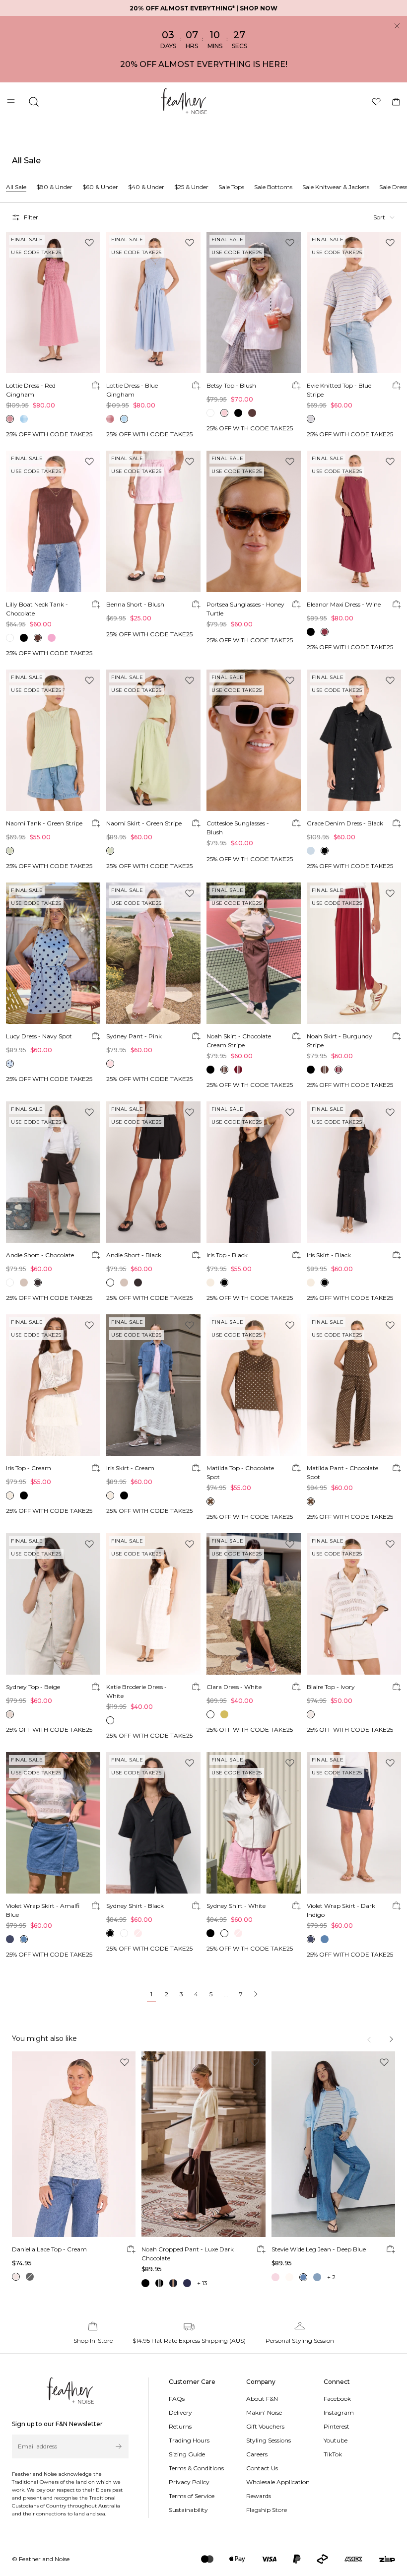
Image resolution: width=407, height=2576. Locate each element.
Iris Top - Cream (29, 1468)
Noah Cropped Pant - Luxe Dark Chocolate (188, 2254)
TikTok (333, 2454)
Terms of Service (192, 2496)
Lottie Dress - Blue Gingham (132, 390)
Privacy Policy (189, 2482)
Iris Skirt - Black (329, 1255)
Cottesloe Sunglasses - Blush (238, 828)
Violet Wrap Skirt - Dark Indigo (341, 1910)
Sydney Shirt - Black (135, 1906)
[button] (384, 217)
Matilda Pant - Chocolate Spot (342, 1472)
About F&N (262, 2399)
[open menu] (12, 102)
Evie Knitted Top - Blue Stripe (339, 390)
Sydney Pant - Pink (134, 1036)
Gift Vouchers (265, 2426)
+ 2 (331, 2277)
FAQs (177, 2399)
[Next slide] (391, 2039)
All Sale (16, 187)
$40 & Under (146, 187)
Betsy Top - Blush (231, 385)
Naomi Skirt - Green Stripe (144, 823)
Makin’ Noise (264, 2412)
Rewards (259, 2496)
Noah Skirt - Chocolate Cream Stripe (239, 1041)
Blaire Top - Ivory (331, 1687)
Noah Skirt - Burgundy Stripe (339, 1041)
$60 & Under (100, 187)
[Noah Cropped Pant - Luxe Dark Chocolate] (203, 2144)
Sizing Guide (187, 2454)
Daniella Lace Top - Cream (49, 2249)
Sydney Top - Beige (33, 1687)
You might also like (44, 2038)
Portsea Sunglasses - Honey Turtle (245, 609)
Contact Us (262, 2468)
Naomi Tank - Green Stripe (44, 823)
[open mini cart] (396, 102)
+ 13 (202, 2283)
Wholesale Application (278, 2482)
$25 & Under (191, 187)
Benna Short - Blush (135, 604)
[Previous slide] (370, 2039)
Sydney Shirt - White (236, 1906)
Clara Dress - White (234, 1687)
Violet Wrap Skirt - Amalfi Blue (43, 1910)
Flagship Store (267, 2510)
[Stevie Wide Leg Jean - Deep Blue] (333, 2144)
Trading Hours (189, 2440)
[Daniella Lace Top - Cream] (74, 2144)
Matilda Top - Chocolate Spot (240, 1472)
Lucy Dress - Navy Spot (39, 1036)
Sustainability (188, 2510)
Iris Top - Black (227, 1255)
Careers (257, 2454)
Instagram (339, 2412)
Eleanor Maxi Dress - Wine (344, 604)
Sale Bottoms (273, 187)
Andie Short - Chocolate (40, 1255)
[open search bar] (34, 102)
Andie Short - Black (134, 1255)
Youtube (336, 2440)
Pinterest (337, 2426)
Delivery (180, 2412)
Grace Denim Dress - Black (345, 823)
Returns (180, 2426)
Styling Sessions (269, 2440)
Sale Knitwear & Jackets (336, 187)
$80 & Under (54, 187)
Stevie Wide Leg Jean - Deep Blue (319, 2249)
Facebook (337, 2399)
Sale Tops (231, 187)
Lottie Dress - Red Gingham (31, 390)
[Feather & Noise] (70, 2391)
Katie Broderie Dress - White (136, 1691)
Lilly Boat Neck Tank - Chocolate (37, 609)
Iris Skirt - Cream (130, 1468)
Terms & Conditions (196, 2468)
